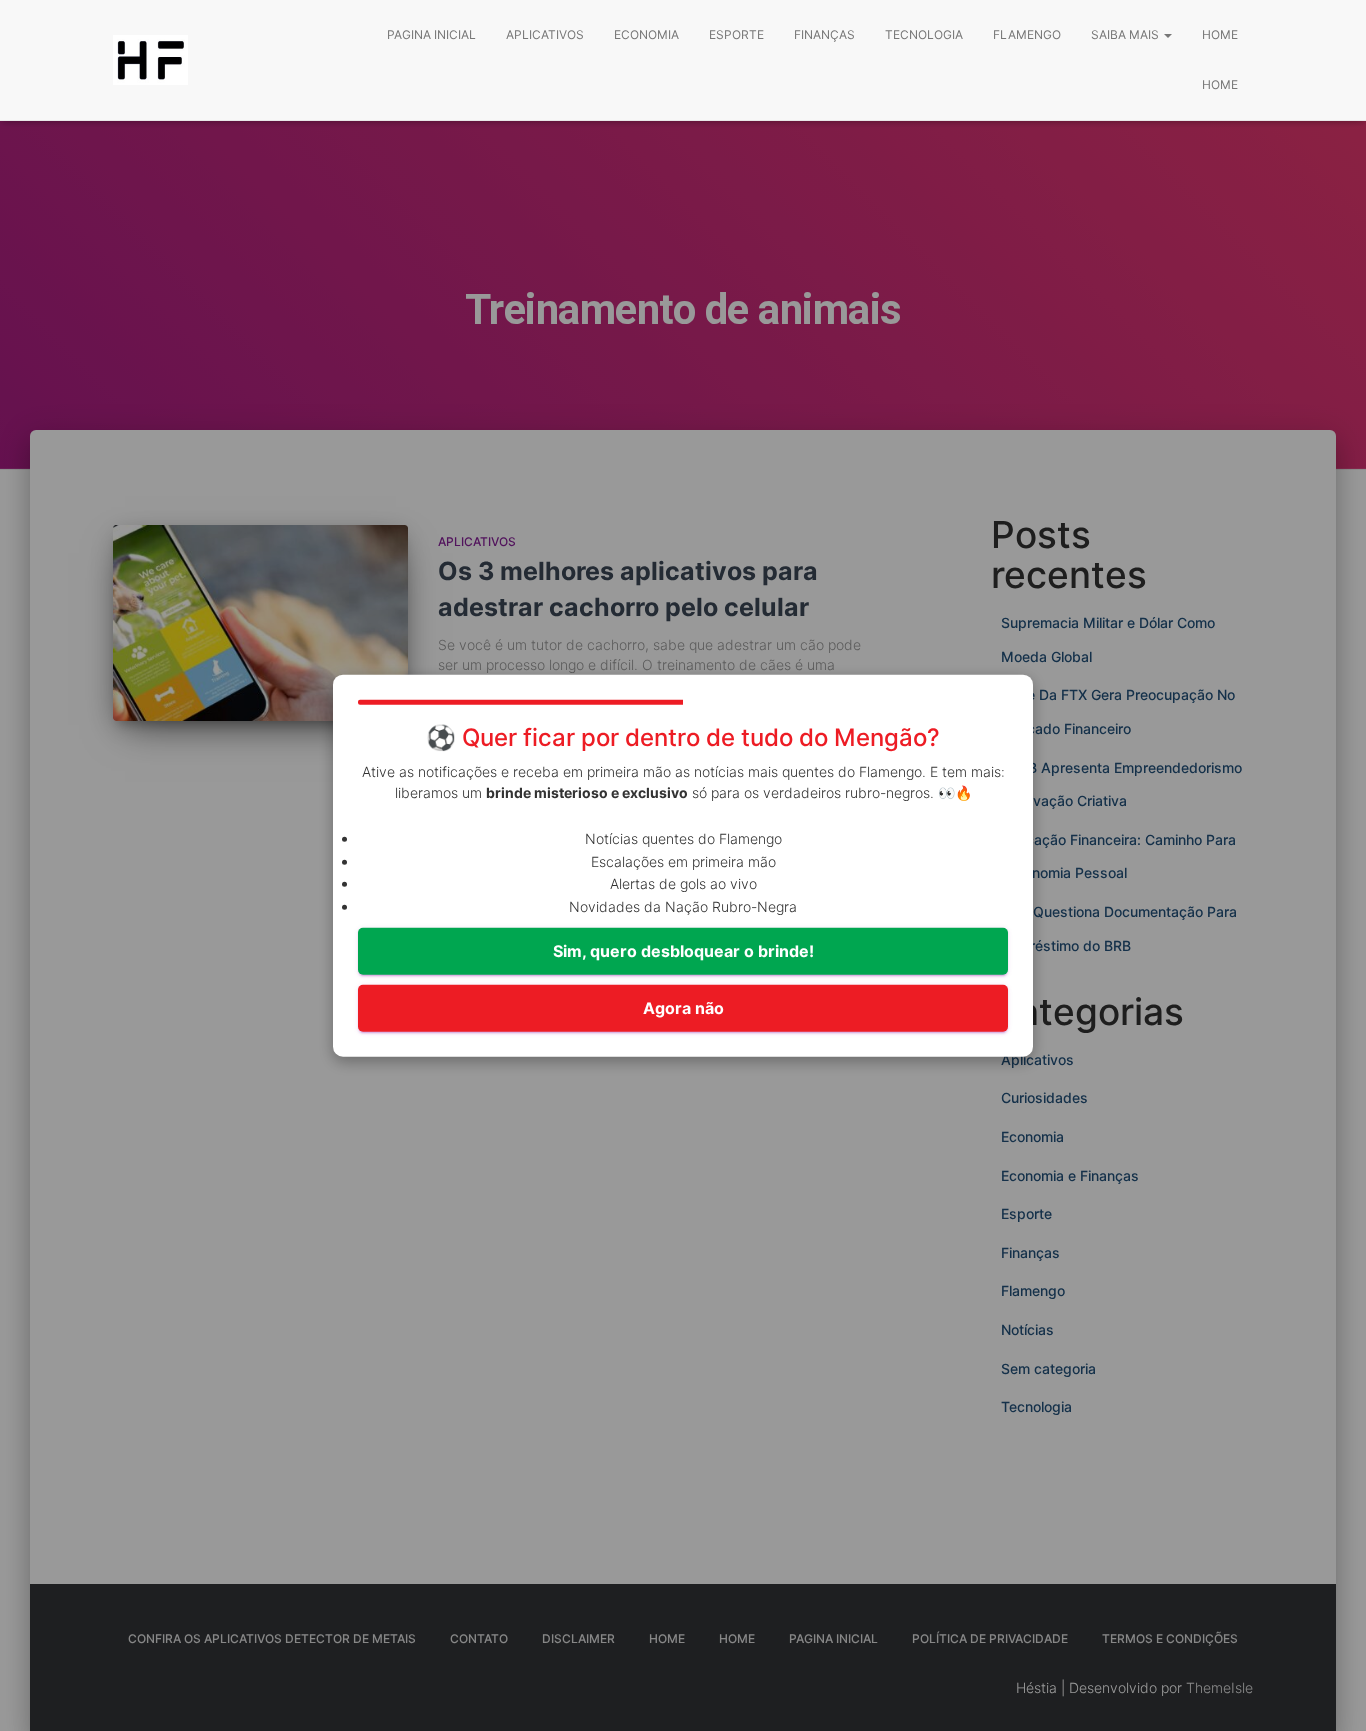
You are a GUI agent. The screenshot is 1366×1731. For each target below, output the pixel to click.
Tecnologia (924, 34)
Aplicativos (545, 34)
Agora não (683, 1008)
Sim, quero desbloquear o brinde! (683, 951)
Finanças (824, 34)
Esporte (736, 34)
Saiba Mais (1126, 34)
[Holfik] (150, 60)
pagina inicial (431, 34)
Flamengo (1027, 34)
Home (1220, 34)
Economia (646, 34)
